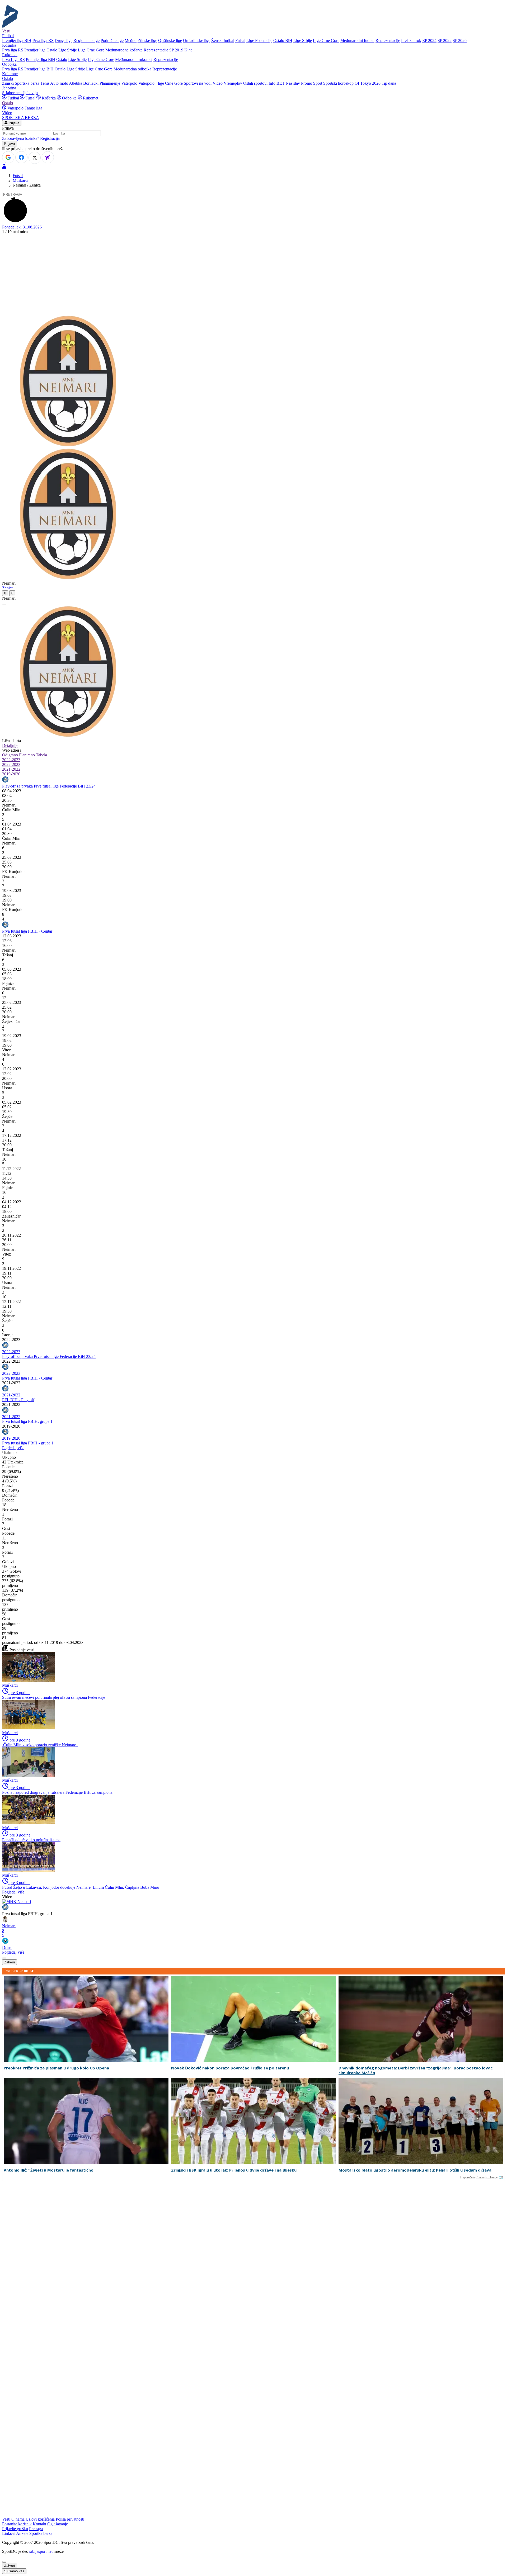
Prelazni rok (411, 40)
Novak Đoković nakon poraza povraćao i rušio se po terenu (230, 2068)
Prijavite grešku (15, 2529)
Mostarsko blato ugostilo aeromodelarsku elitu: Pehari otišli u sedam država (415, 2170)
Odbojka (69, 98)
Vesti (6, 31)
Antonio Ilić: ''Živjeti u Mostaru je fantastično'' (50, 2170)
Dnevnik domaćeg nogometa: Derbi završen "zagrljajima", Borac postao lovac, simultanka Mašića (416, 2071)
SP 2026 (460, 40)
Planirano (27, 755)
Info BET (277, 83)
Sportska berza (27, 83)
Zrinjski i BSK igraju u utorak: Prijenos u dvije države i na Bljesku (234, 2170)
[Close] (4, 2562)
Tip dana (389, 83)
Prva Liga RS (13, 59)
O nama (18, 2519)
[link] (253, 805)
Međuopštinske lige (141, 40)
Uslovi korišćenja (40, 2519)
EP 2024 (429, 40)
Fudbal (13, 98)
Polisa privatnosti (70, 2519)
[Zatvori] (4, 604)
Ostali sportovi (255, 83)
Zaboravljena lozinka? (21, 138)
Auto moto (59, 83)
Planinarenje (110, 83)
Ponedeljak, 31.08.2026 (22, 227)
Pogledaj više (13, 1448)
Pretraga (36, 2529)
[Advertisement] (253, 275)
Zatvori (10, 1962)
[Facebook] (21, 157)
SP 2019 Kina (181, 50)
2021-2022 (11, 769)
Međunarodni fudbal (357, 40)
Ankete (22, 2533)
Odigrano (10, 755)
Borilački (91, 83)
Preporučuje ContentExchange (479, 2177)
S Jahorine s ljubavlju (20, 93)
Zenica (8, 588)
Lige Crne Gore (326, 40)
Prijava (13, 123)
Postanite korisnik (17, 2524)
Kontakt (39, 2524)
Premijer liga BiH (17, 40)
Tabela (41, 755)
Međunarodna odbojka (132, 69)
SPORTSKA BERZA (21, 118)
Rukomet (90, 98)
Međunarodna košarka (124, 50)
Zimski (8, 83)
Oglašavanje (58, 2524)
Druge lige (64, 40)
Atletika (76, 83)
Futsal (240, 40)
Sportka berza (41, 2533)
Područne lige (112, 40)
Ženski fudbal (223, 40)
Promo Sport (312, 83)
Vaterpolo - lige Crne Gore (161, 83)
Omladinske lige (197, 40)
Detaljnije (10, 745)
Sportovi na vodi (198, 83)
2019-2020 (11, 774)
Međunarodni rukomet (134, 59)
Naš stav (293, 83)
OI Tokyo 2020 (368, 83)
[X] (35, 158)
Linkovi (9, 2533)
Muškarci (20, 180)
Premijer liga (35, 50)
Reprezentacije (388, 40)
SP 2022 (445, 40)
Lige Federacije (259, 40)
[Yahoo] (48, 157)
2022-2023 (11, 760)
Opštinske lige (170, 40)
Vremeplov (233, 83)
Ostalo (52, 50)
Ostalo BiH (283, 40)
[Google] (8, 157)
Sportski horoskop (338, 83)
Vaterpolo (129, 83)
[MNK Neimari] (17, 1902)
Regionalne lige (86, 40)
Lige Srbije (303, 40)
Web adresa (12, 750)
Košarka (49, 98)
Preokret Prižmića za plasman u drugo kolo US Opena (56, 2068)
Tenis (45, 83)
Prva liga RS (43, 40)
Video (218, 83)
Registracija (50, 138)
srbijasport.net (41, 2551)
